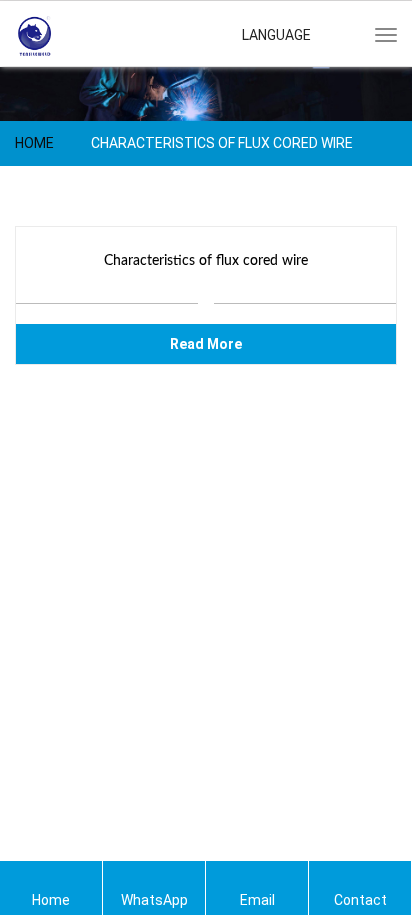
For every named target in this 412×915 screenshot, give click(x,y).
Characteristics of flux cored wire (206, 261)
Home (34, 143)
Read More (206, 344)
